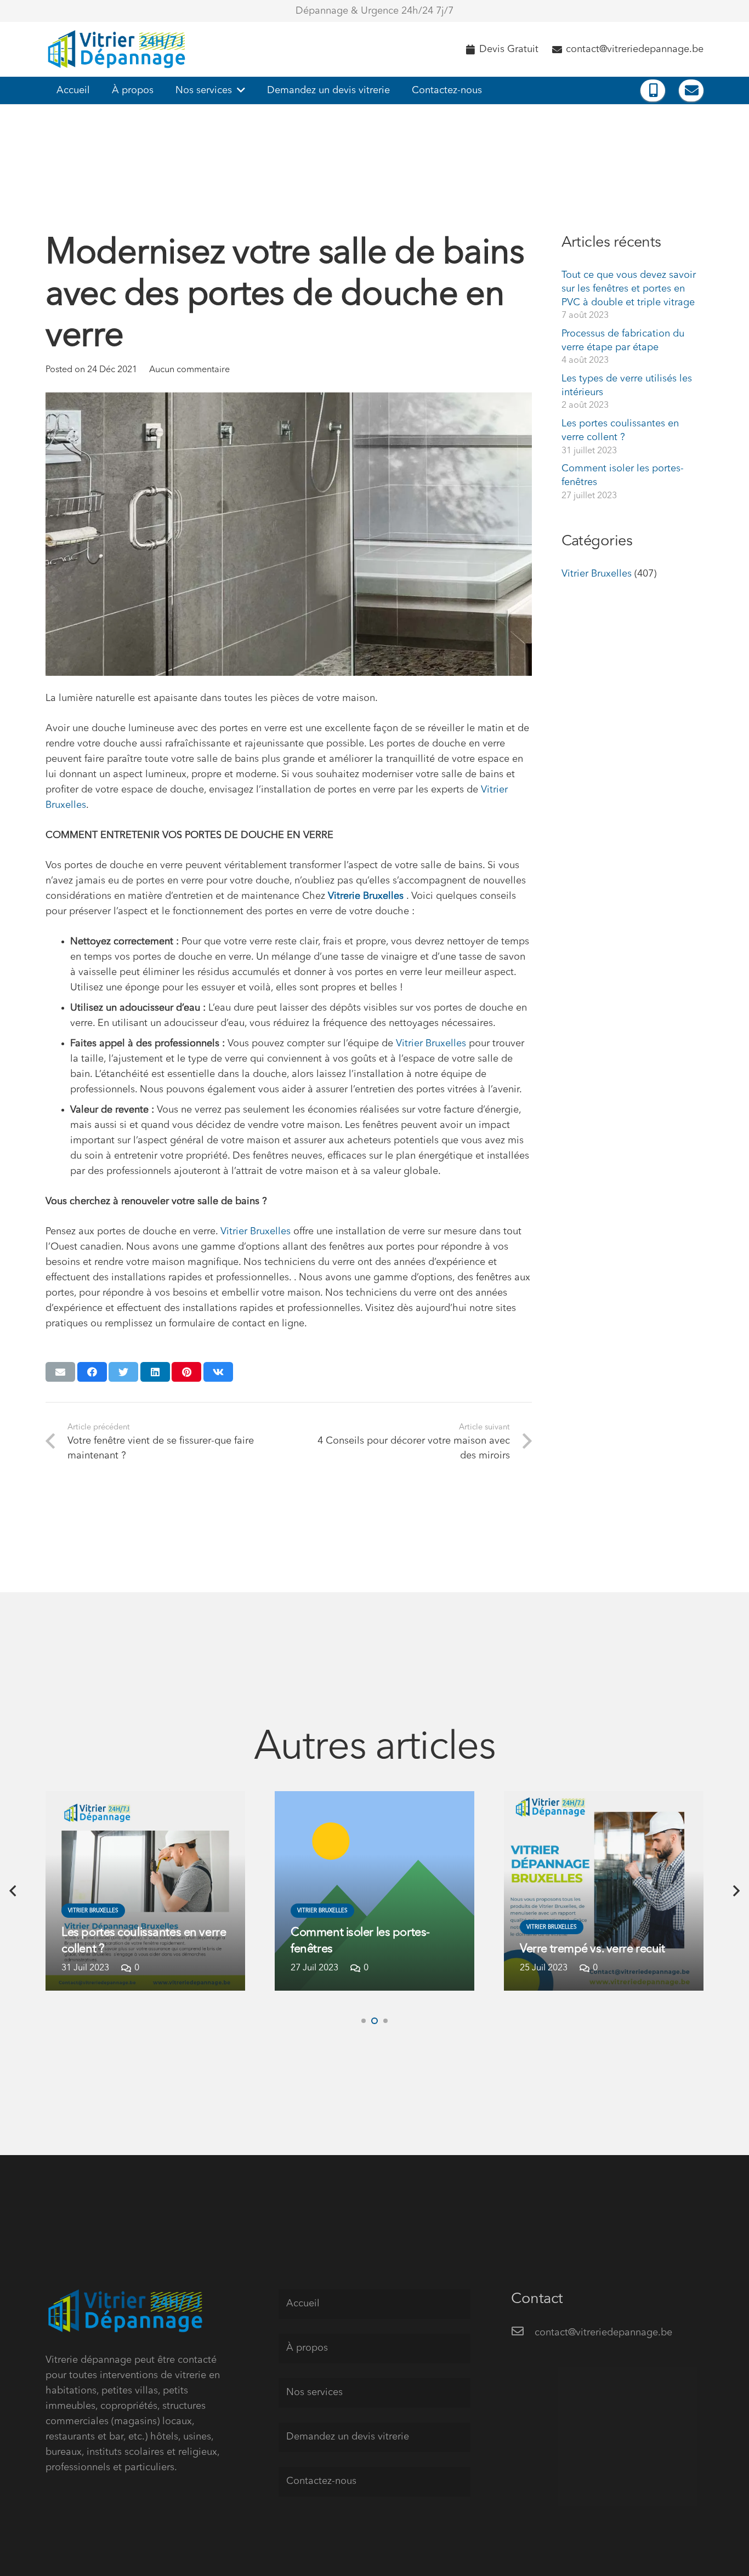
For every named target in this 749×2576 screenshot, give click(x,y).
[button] (364, 2021)
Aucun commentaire (189, 370)
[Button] (653, 90)
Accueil (303, 2304)
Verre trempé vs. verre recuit (592, 1949)
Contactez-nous (321, 2481)
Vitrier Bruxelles (432, 1044)
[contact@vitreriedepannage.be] (523, 2333)
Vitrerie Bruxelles (366, 896)
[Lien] (119, 49)
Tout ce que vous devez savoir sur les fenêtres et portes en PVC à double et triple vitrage (629, 289)
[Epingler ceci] (186, 1372)
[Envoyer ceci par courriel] (60, 1372)
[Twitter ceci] (123, 1372)
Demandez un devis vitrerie (348, 2437)
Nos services (314, 2392)
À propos (307, 2348)
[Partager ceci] (92, 1372)
